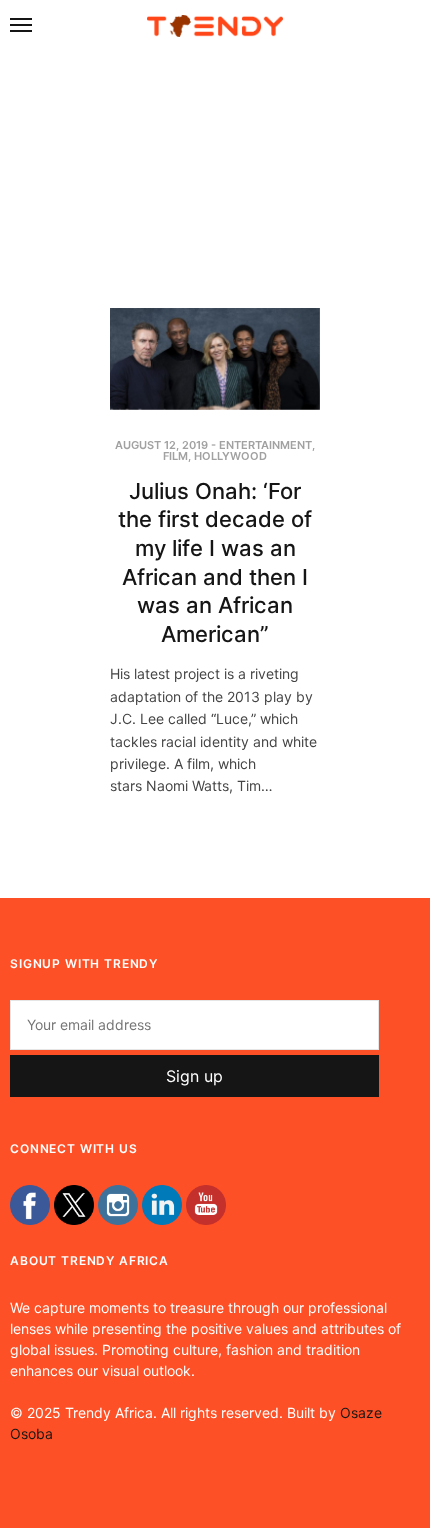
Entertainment (265, 445)
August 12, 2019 (161, 445)
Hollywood (230, 456)
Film (175, 456)
